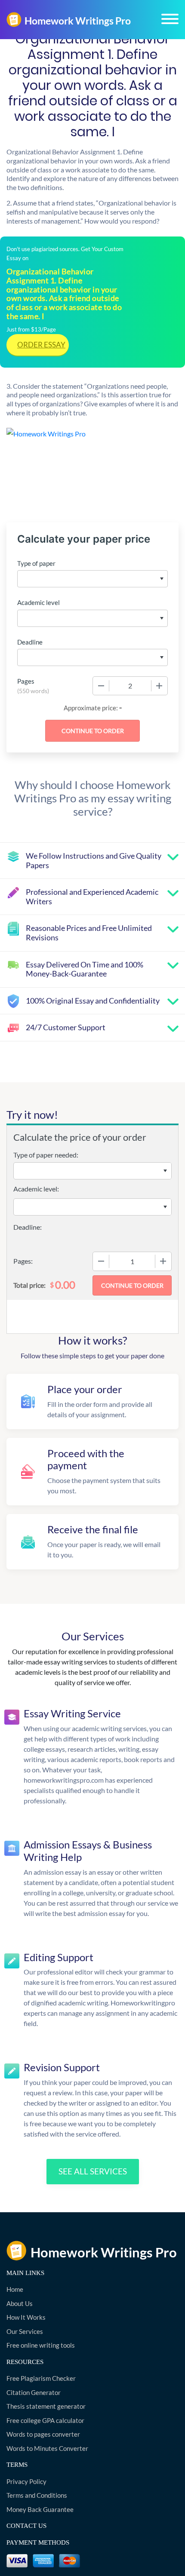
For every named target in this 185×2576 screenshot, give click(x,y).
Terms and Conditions (37, 2495)
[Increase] (159, 686)
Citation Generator (34, 2392)
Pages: (23, 1261)
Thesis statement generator (46, 2406)
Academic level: (36, 1189)
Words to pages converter (43, 2434)
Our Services (25, 2331)
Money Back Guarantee (40, 2509)
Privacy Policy (26, 2481)
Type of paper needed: (46, 1155)
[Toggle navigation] (170, 19)
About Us (20, 2303)
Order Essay (41, 345)
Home (15, 2289)
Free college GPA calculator (45, 2420)
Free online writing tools (41, 2345)
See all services (93, 2171)
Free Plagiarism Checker (41, 2378)
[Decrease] (101, 686)
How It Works (26, 2317)
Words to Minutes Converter (47, 2448)
